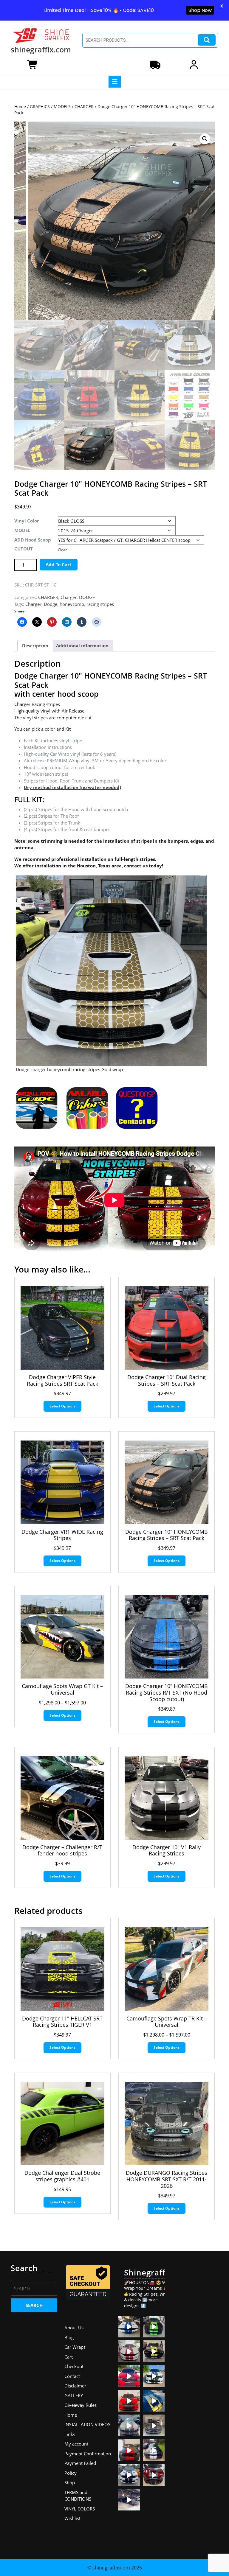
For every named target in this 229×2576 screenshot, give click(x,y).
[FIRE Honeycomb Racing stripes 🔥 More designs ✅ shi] (129, 2351)
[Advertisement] (195, 2353)
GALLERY (74, 2395)
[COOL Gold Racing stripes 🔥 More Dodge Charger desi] (154, 2401)
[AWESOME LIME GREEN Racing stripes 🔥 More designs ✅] (154, 2327)
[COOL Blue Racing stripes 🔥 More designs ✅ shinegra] (129, 2327)
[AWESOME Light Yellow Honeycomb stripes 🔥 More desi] (154, 2351)
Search (207, 40)
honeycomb (72, 604)
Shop (70, 2482)
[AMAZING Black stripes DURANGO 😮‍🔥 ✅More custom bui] (129, 2475)
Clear (62, 550)
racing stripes (100, 604)
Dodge (51, 604)
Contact (72, 2376)
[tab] (115, 82)
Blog (69, 2337)
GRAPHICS (40, 106)
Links (70, 2434)
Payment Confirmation (88, 2454)
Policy (71, 2473)
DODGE (87, 597)
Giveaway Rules (81, 2405)
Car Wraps (75, 2347)
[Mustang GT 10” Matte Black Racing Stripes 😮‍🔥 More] (154, 2425)
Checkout (74, 2366)
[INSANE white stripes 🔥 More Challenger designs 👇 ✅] (154, 2450)
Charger (69, 597)
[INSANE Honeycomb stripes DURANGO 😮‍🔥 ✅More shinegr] (129, 2376)
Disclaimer (75, 2386)
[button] (205, 139)
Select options (62, 1406)
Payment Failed (80, 2463)
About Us (74, 2328)
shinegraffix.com (41, 49)
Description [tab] (35, 645)
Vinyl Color (27, 521)
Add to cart (59, 564)
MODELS (62, 106)
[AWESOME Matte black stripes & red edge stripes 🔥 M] (129, 2425)
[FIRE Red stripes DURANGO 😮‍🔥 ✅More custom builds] (129, 2450)
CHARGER (84, 106)
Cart (69, 2357)
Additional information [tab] (82, 645)
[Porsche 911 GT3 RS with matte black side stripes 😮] (129, 2500)
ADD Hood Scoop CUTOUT (33, 544)
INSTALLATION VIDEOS (87, 2424)
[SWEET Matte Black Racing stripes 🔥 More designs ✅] (129, 2401)
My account (76, 2444)
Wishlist (72, 2518)
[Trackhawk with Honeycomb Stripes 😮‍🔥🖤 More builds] (154, 2376)
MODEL (22, 530)
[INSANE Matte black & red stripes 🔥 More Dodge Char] (154, 2475)
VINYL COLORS (80, 2509)
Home (20, 106)
